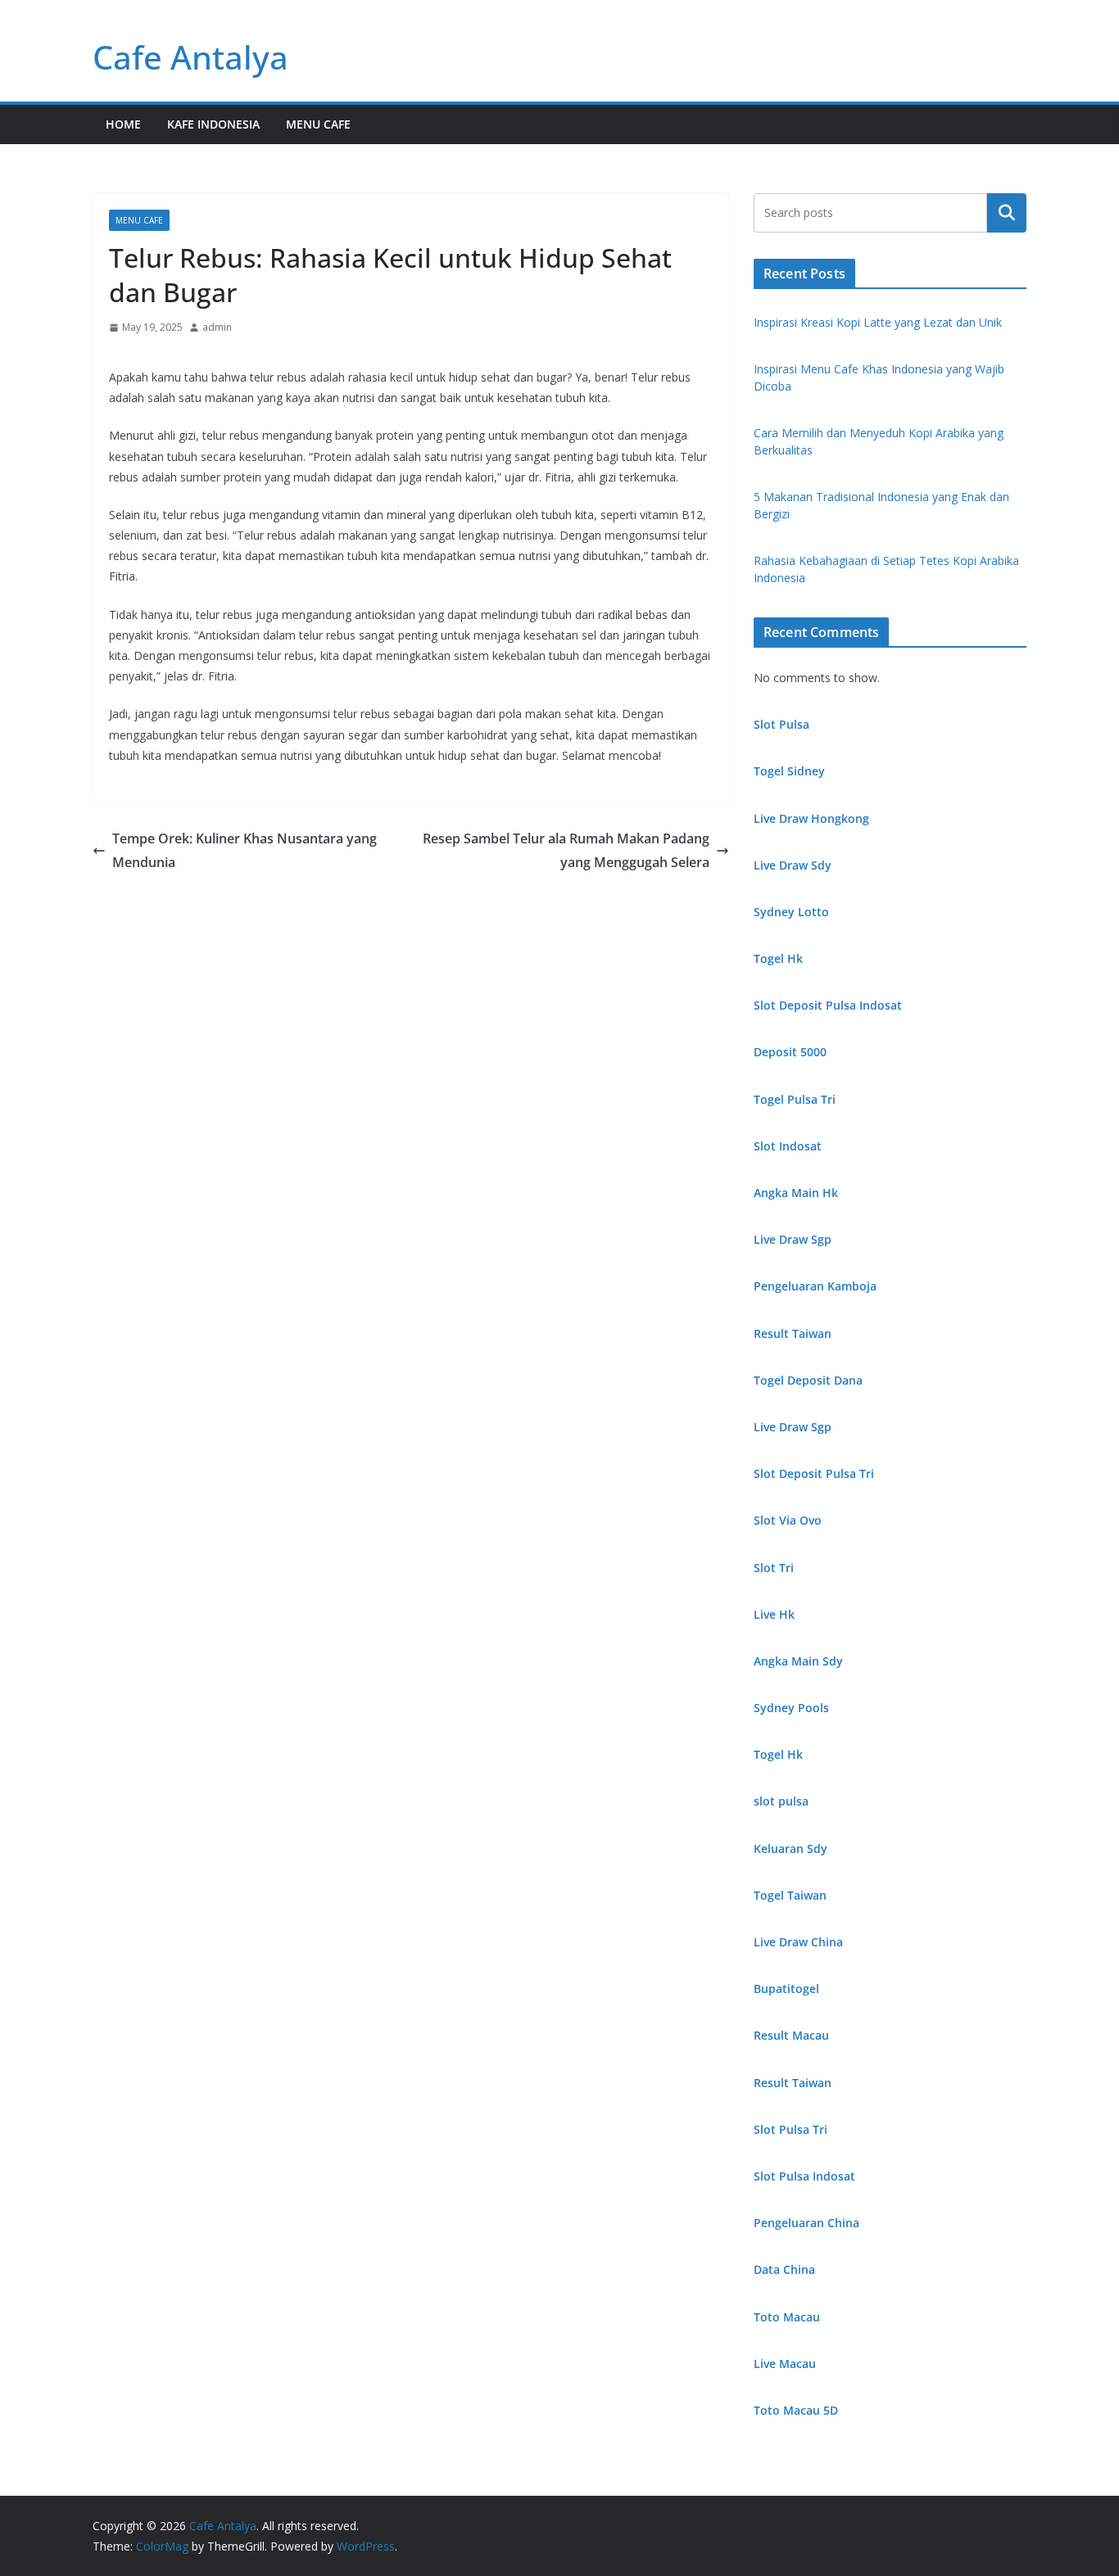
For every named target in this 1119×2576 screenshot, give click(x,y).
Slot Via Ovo (788, 1520)
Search (1007, 213)
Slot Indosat (788, 1146)
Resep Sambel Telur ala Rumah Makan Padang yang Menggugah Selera (566, 850)
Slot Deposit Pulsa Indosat (828, 1005)
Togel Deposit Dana (808, 1380)
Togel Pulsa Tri (795, 1099)
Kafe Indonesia (213, 124)
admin (217, 327)
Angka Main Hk (796, 1193)
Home (123, 124)
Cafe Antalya (190, 57)
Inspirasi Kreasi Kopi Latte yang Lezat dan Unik (878, 322)
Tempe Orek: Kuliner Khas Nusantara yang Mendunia (245, 850)
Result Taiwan (793, 1333)
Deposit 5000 (790, 1052)
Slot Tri (774, 1568)
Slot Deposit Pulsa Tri (814, 1473)
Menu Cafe (318, 124)
